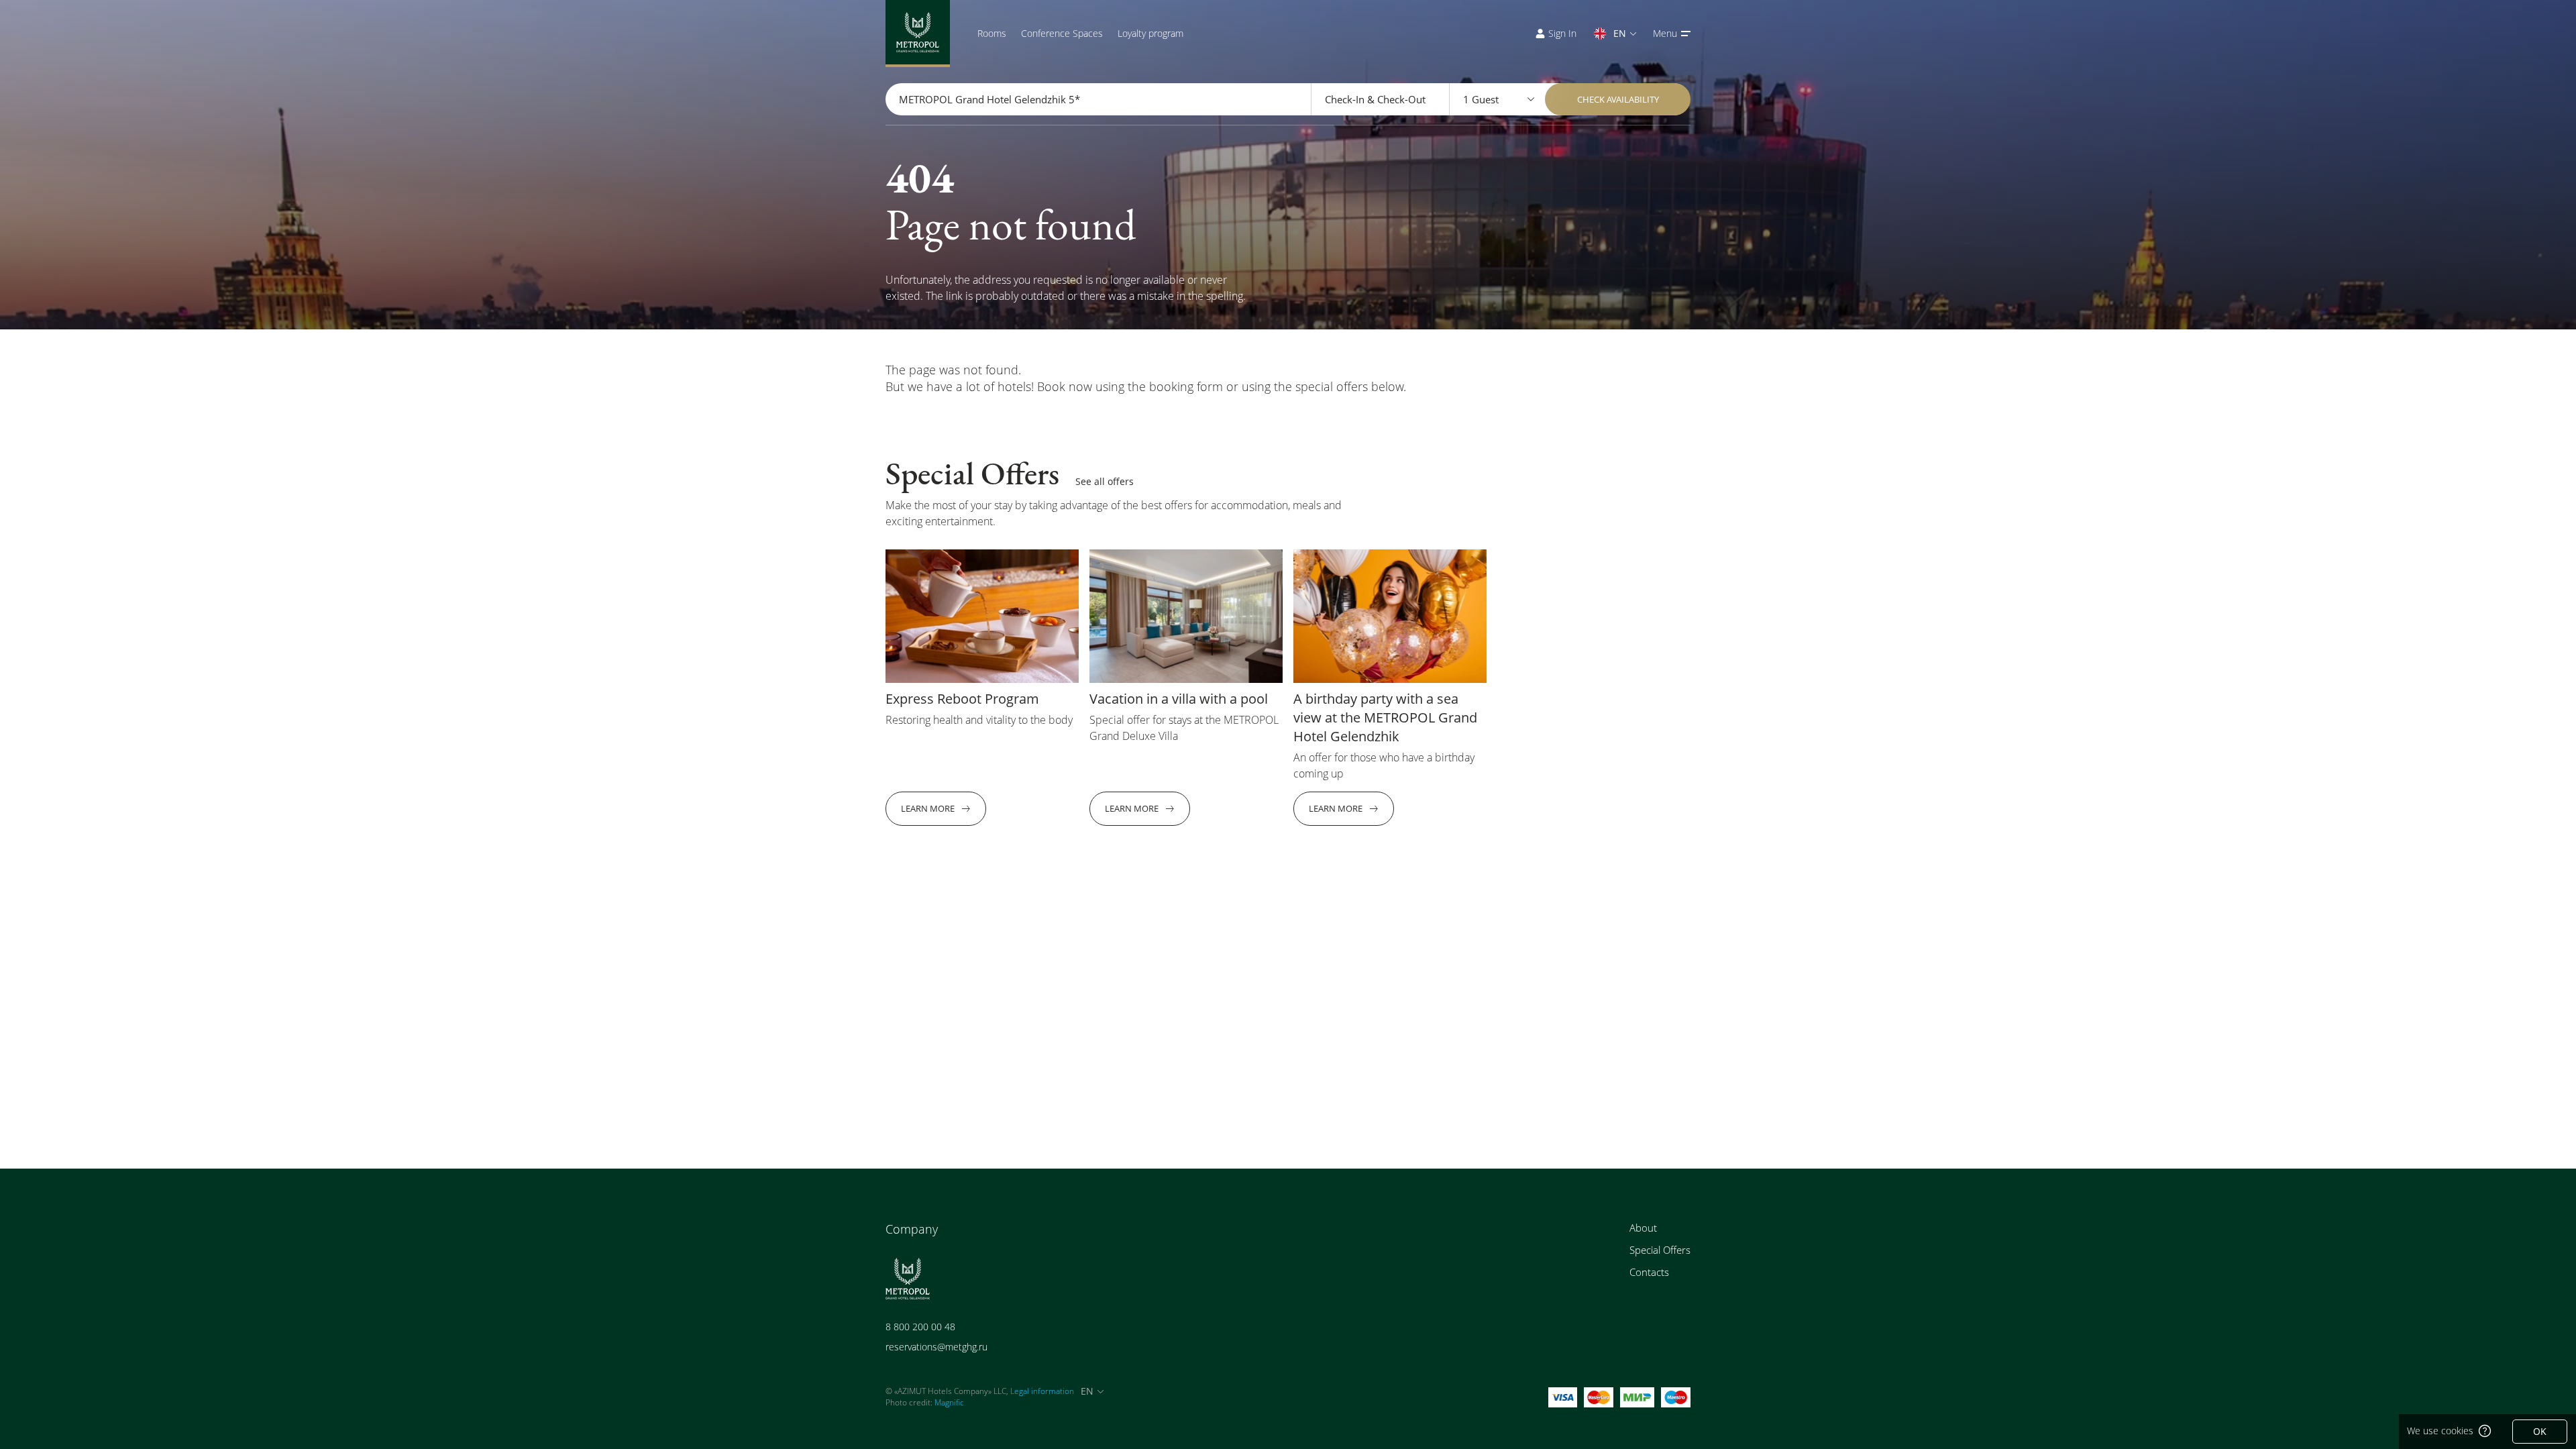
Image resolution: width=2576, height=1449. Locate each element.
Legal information (1042, 1391)
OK (2540, 1431)
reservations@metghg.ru (936, 1347)
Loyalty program (1150, 33)
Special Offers (1660, 1250)
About (1643, 1228)
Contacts (1649, 1272)
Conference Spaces (1062, 33)
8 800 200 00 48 (920, 1327)
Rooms (992, 33)
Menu (1665, 33)
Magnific (949, 1402)
